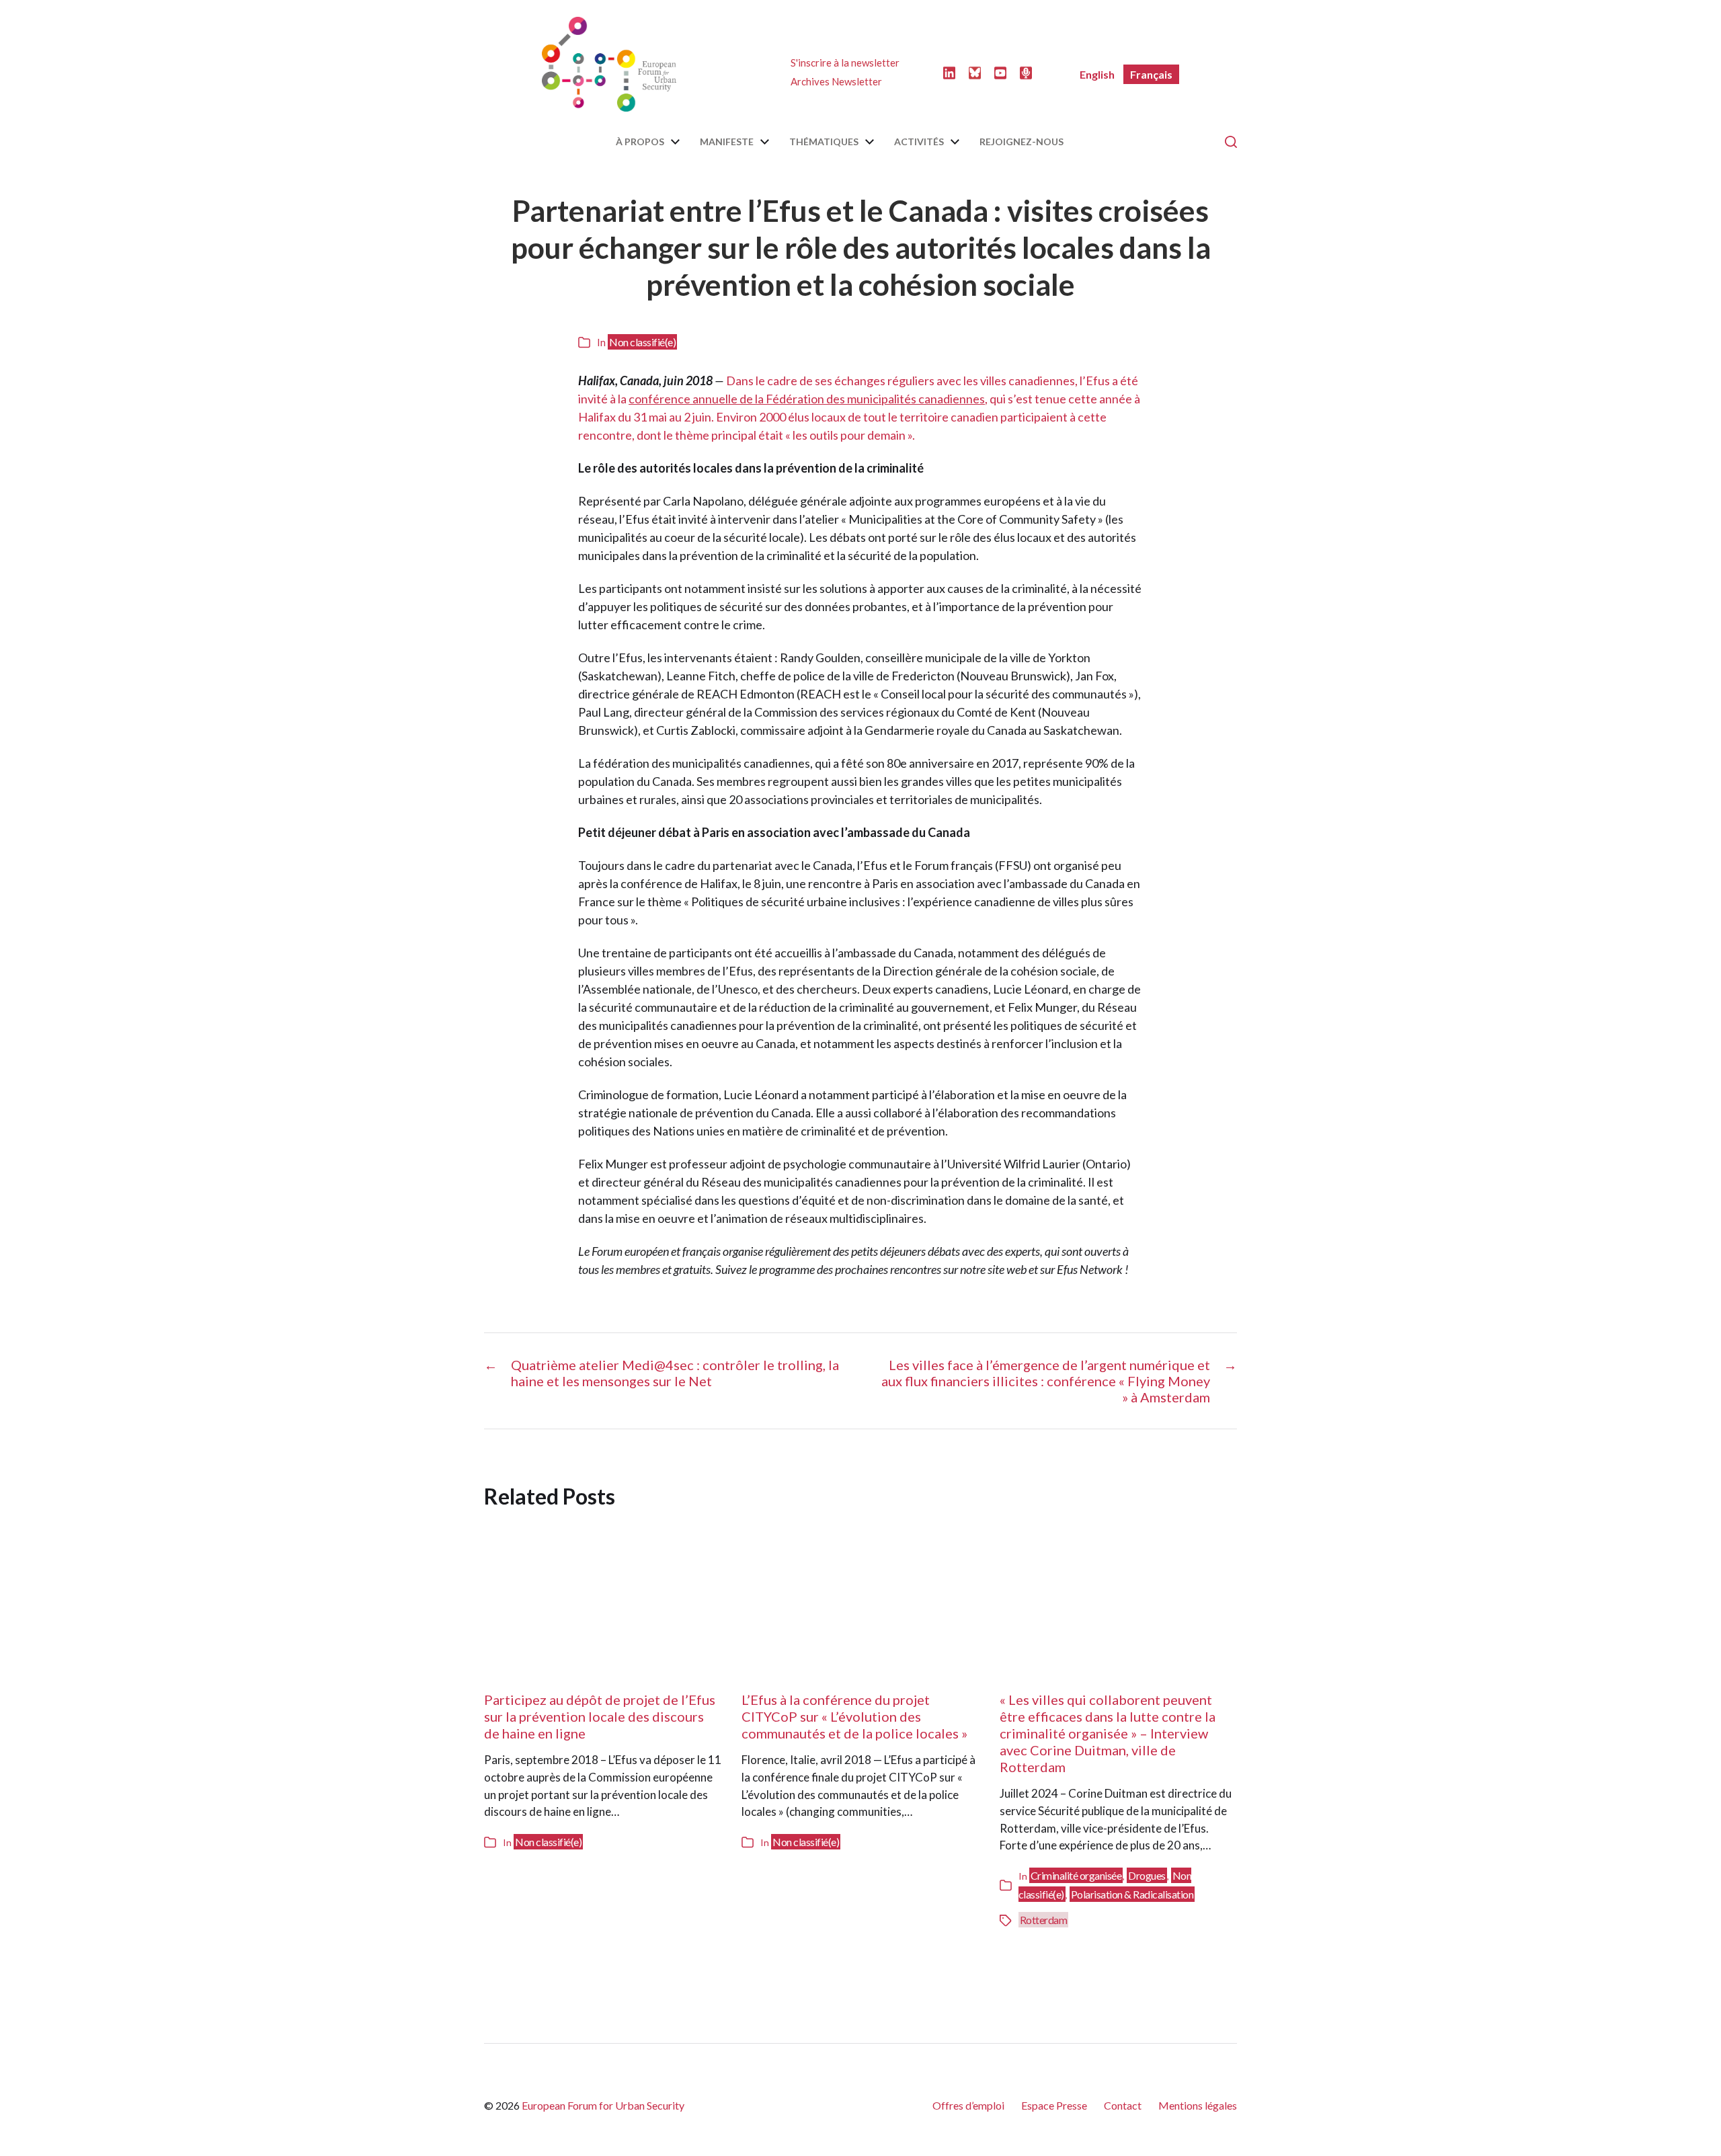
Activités (919, 142)
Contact (1123, 2105)
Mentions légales (1198, 2105)
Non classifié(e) (642, 342)
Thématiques (824, 142)
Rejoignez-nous (1022, 142)
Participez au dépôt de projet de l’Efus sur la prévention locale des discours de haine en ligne (600, 1716)
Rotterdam (1044, 1920)
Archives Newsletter (836, 81)
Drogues (1147, 1875)
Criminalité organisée (1076, 1875)
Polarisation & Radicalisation (1132, 1894)
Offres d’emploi (968, 2105)
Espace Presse (1054, 2105)
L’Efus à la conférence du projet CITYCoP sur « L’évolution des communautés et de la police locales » (854, 1716)
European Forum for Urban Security (603, 2105)
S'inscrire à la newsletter (845, 63)
